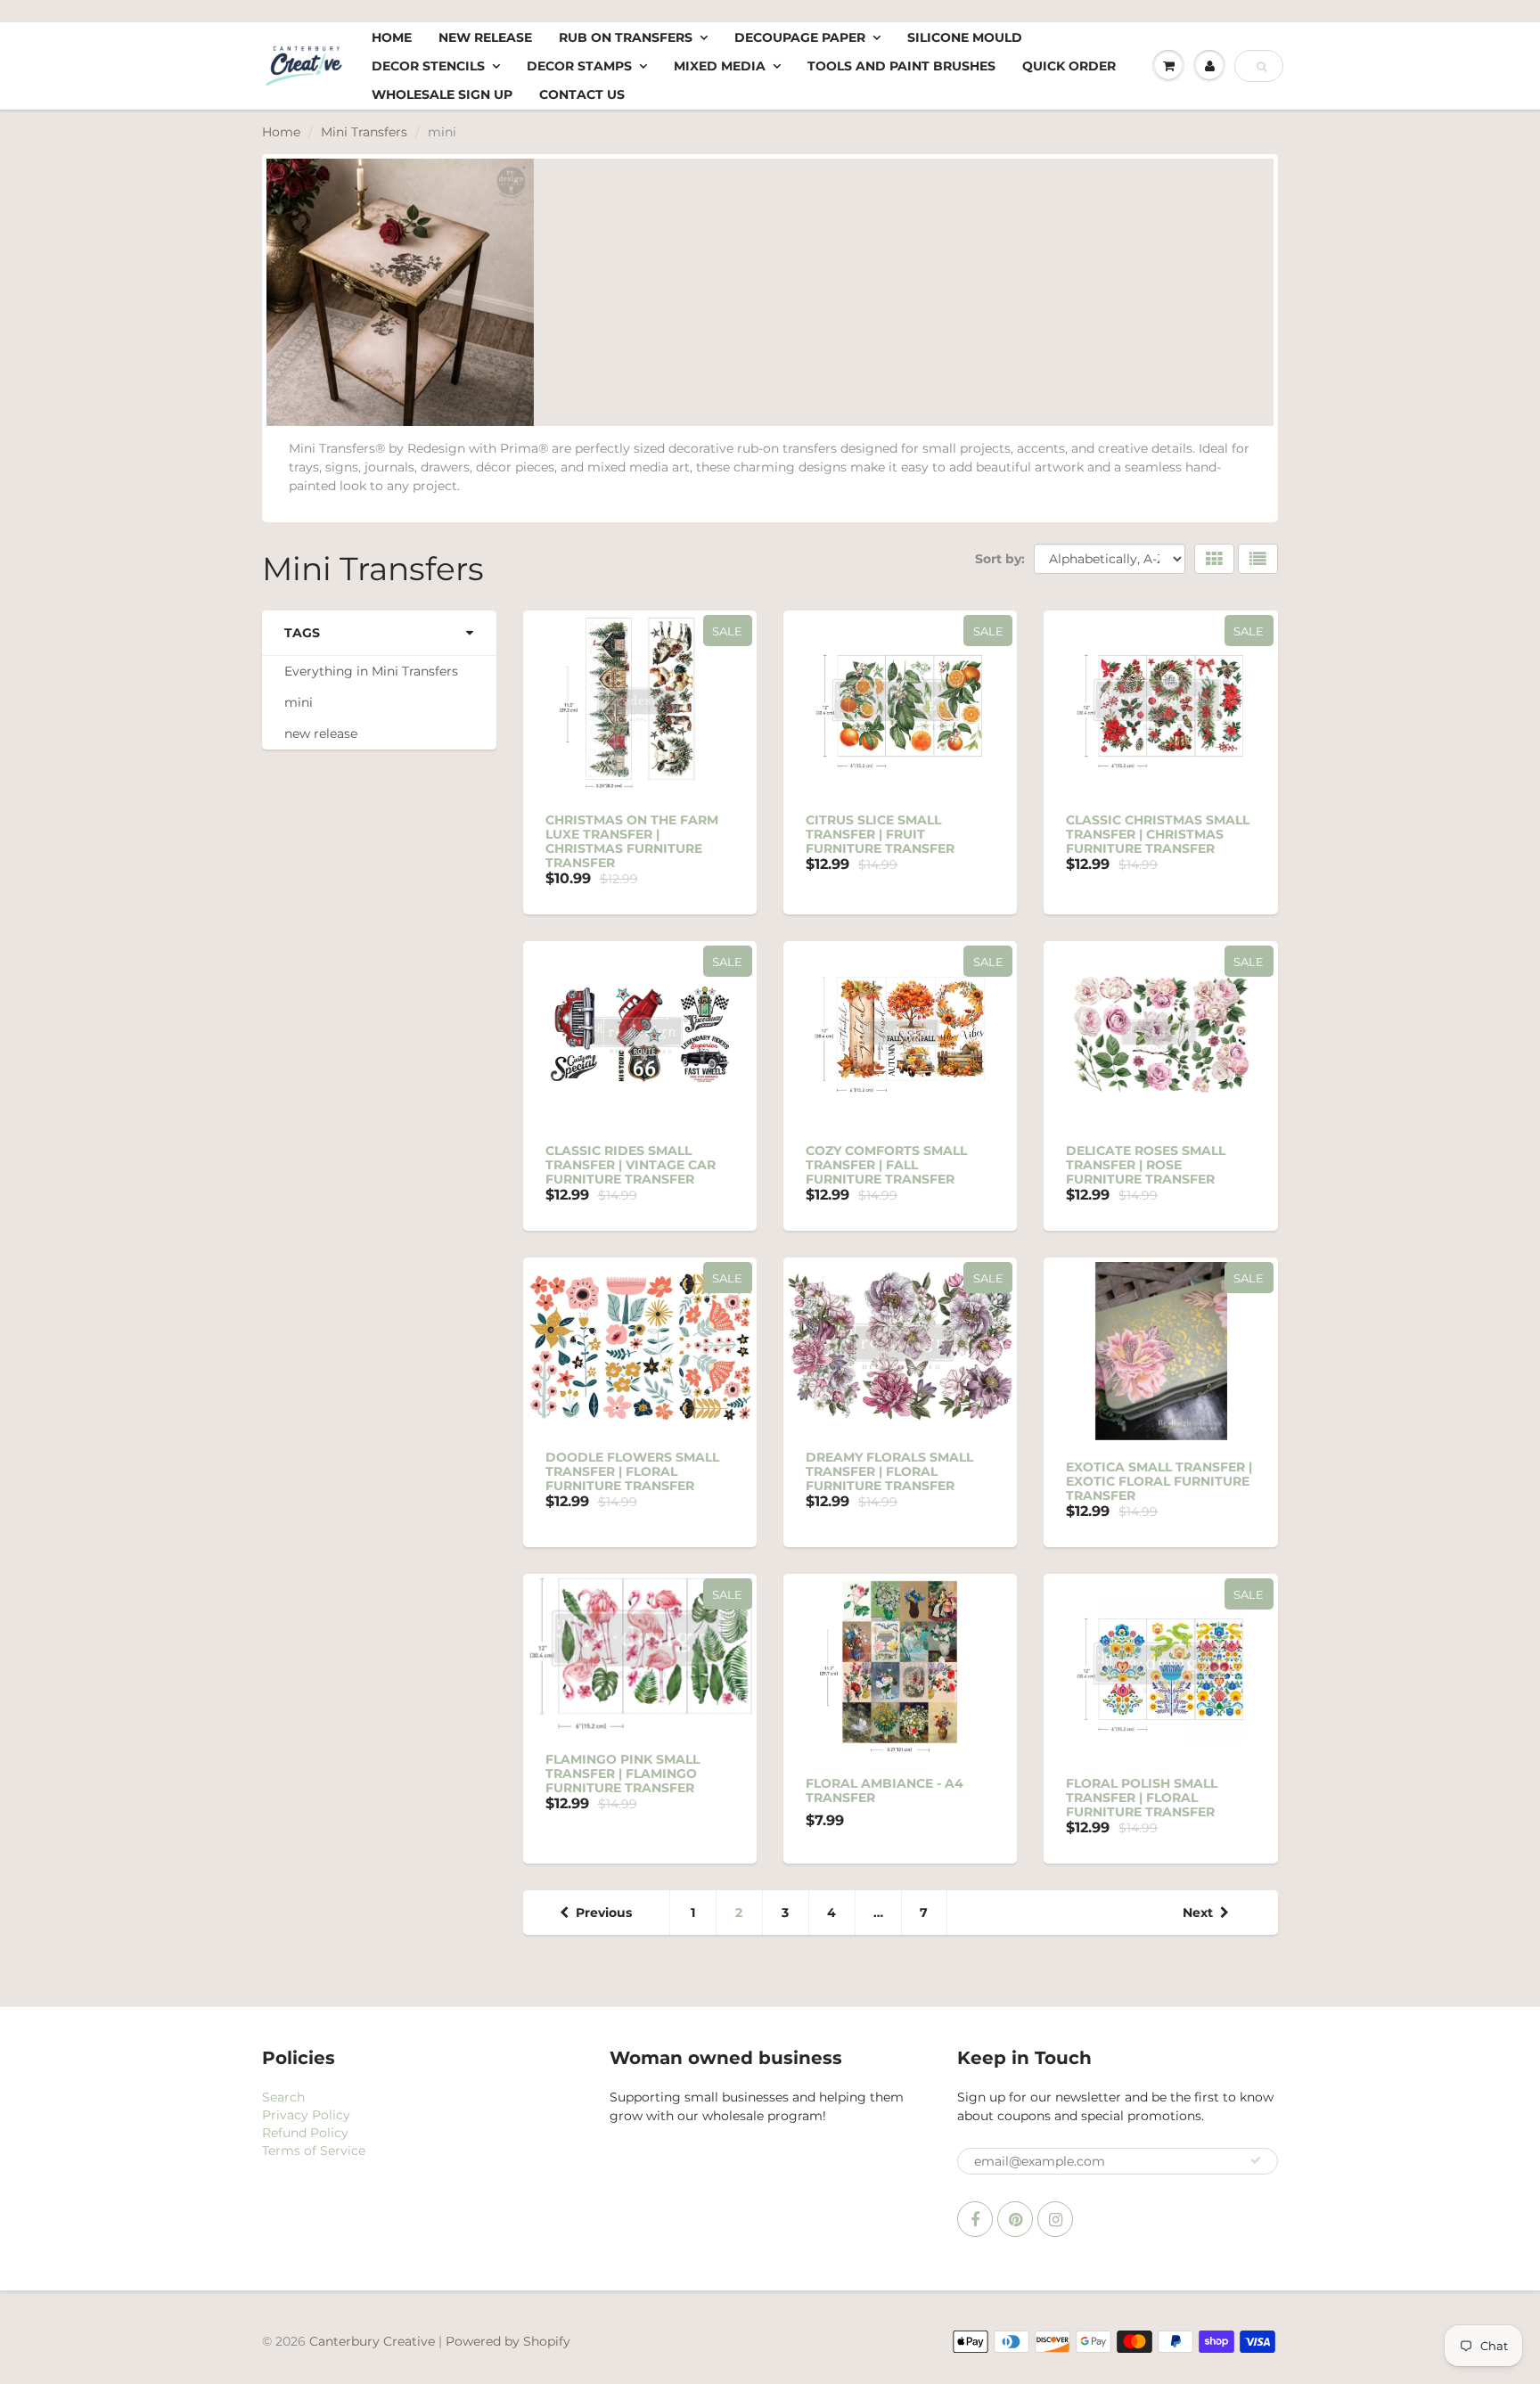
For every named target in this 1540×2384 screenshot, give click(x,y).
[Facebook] (975, 2219)
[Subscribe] (1256, 2160)
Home (392, 37)
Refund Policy (305, 2133)
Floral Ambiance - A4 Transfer (885, 1790)
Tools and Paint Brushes (901, 66)
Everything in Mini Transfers (371, 671)
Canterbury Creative (374, 2341)
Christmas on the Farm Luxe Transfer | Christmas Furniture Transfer (632, 841)
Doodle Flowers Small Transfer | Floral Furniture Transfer (632, 1471)
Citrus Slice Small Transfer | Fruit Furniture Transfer (880, 834)
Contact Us (582, 94)
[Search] (1261, 67)
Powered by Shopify (508, 2341)
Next (1198, 1913)
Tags (302, 633)
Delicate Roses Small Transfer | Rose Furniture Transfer (1146, 1165)
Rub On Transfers (626, 37)
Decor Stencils (428, 66)
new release (321, 733)
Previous (604, 1913)
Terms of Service (314, 2151)
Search (283, 2097)
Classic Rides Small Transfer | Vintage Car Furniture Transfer (631, 1165)
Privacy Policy (306, 2115)
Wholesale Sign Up (442, 94)
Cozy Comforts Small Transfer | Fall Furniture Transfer (886, 1165)
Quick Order (1069, 66)
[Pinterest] (1015, 2219)
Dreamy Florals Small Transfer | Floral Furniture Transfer (889, 1471)
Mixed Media (720, 66)
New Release (485, 37)
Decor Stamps (579, 66)
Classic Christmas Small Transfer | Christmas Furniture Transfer (1158, 834)
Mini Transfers (364, 132)
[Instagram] (1055, 2219)
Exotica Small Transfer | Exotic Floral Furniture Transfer (1159, 1481)
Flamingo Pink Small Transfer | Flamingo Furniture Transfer (623, 1774)
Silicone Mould (965, 37)
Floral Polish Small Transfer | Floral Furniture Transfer (1142, 1798)
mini (299, 702)
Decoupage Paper (800, 37)
